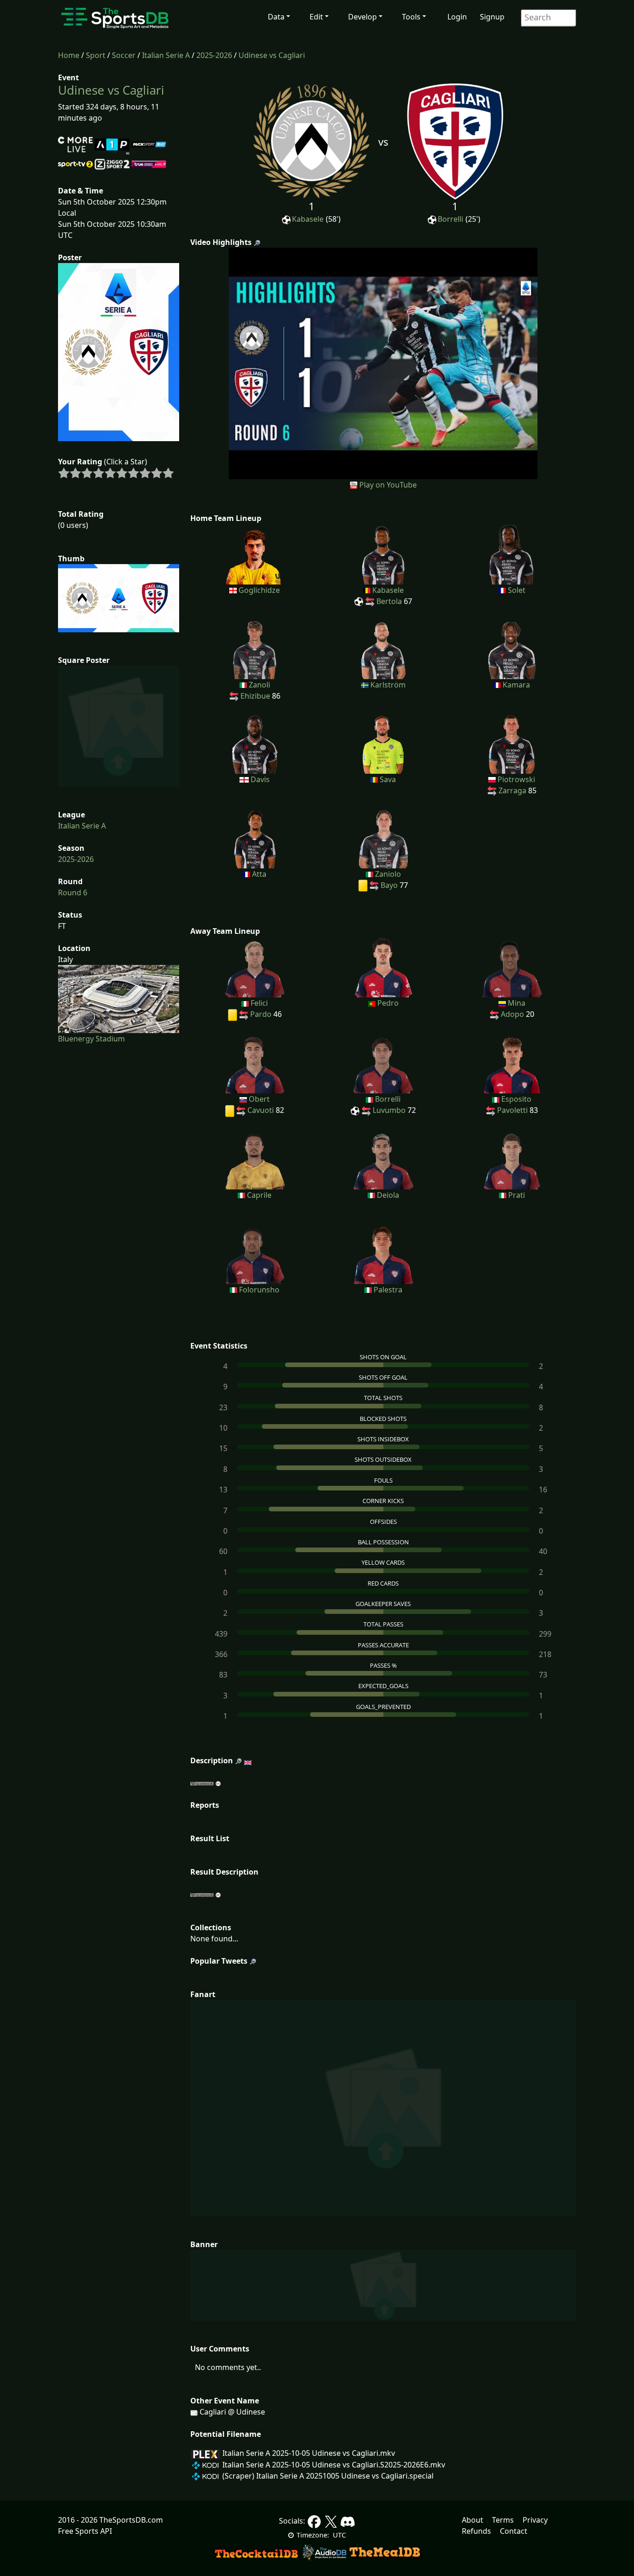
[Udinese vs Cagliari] (383, 363)
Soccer (124, 55)
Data (276, 17)
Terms (503, 2520)
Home (69, 55)
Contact (514, 2531)
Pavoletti (512, 1110)
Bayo (389, 885)
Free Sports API (85, 2531)
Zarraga (512, 790)
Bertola (389, 601)
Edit (316, 17)
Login (457, 17)
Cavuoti (261, 1110)
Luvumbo (389, 1110)
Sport (96, 55)
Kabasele (308, 219)
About (472, 2520)
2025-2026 (214, 55)
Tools (411, 17)
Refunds (476, 2531)
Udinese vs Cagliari (272, 55)
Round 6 (73, 893)
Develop (362, 17)
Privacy (535, 2520)
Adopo (512, 1014)
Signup (492, 17)
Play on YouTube (388, 485)
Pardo (261, 1014)
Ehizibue (255, 696)
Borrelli (450, 219)
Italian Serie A (166, 55)
